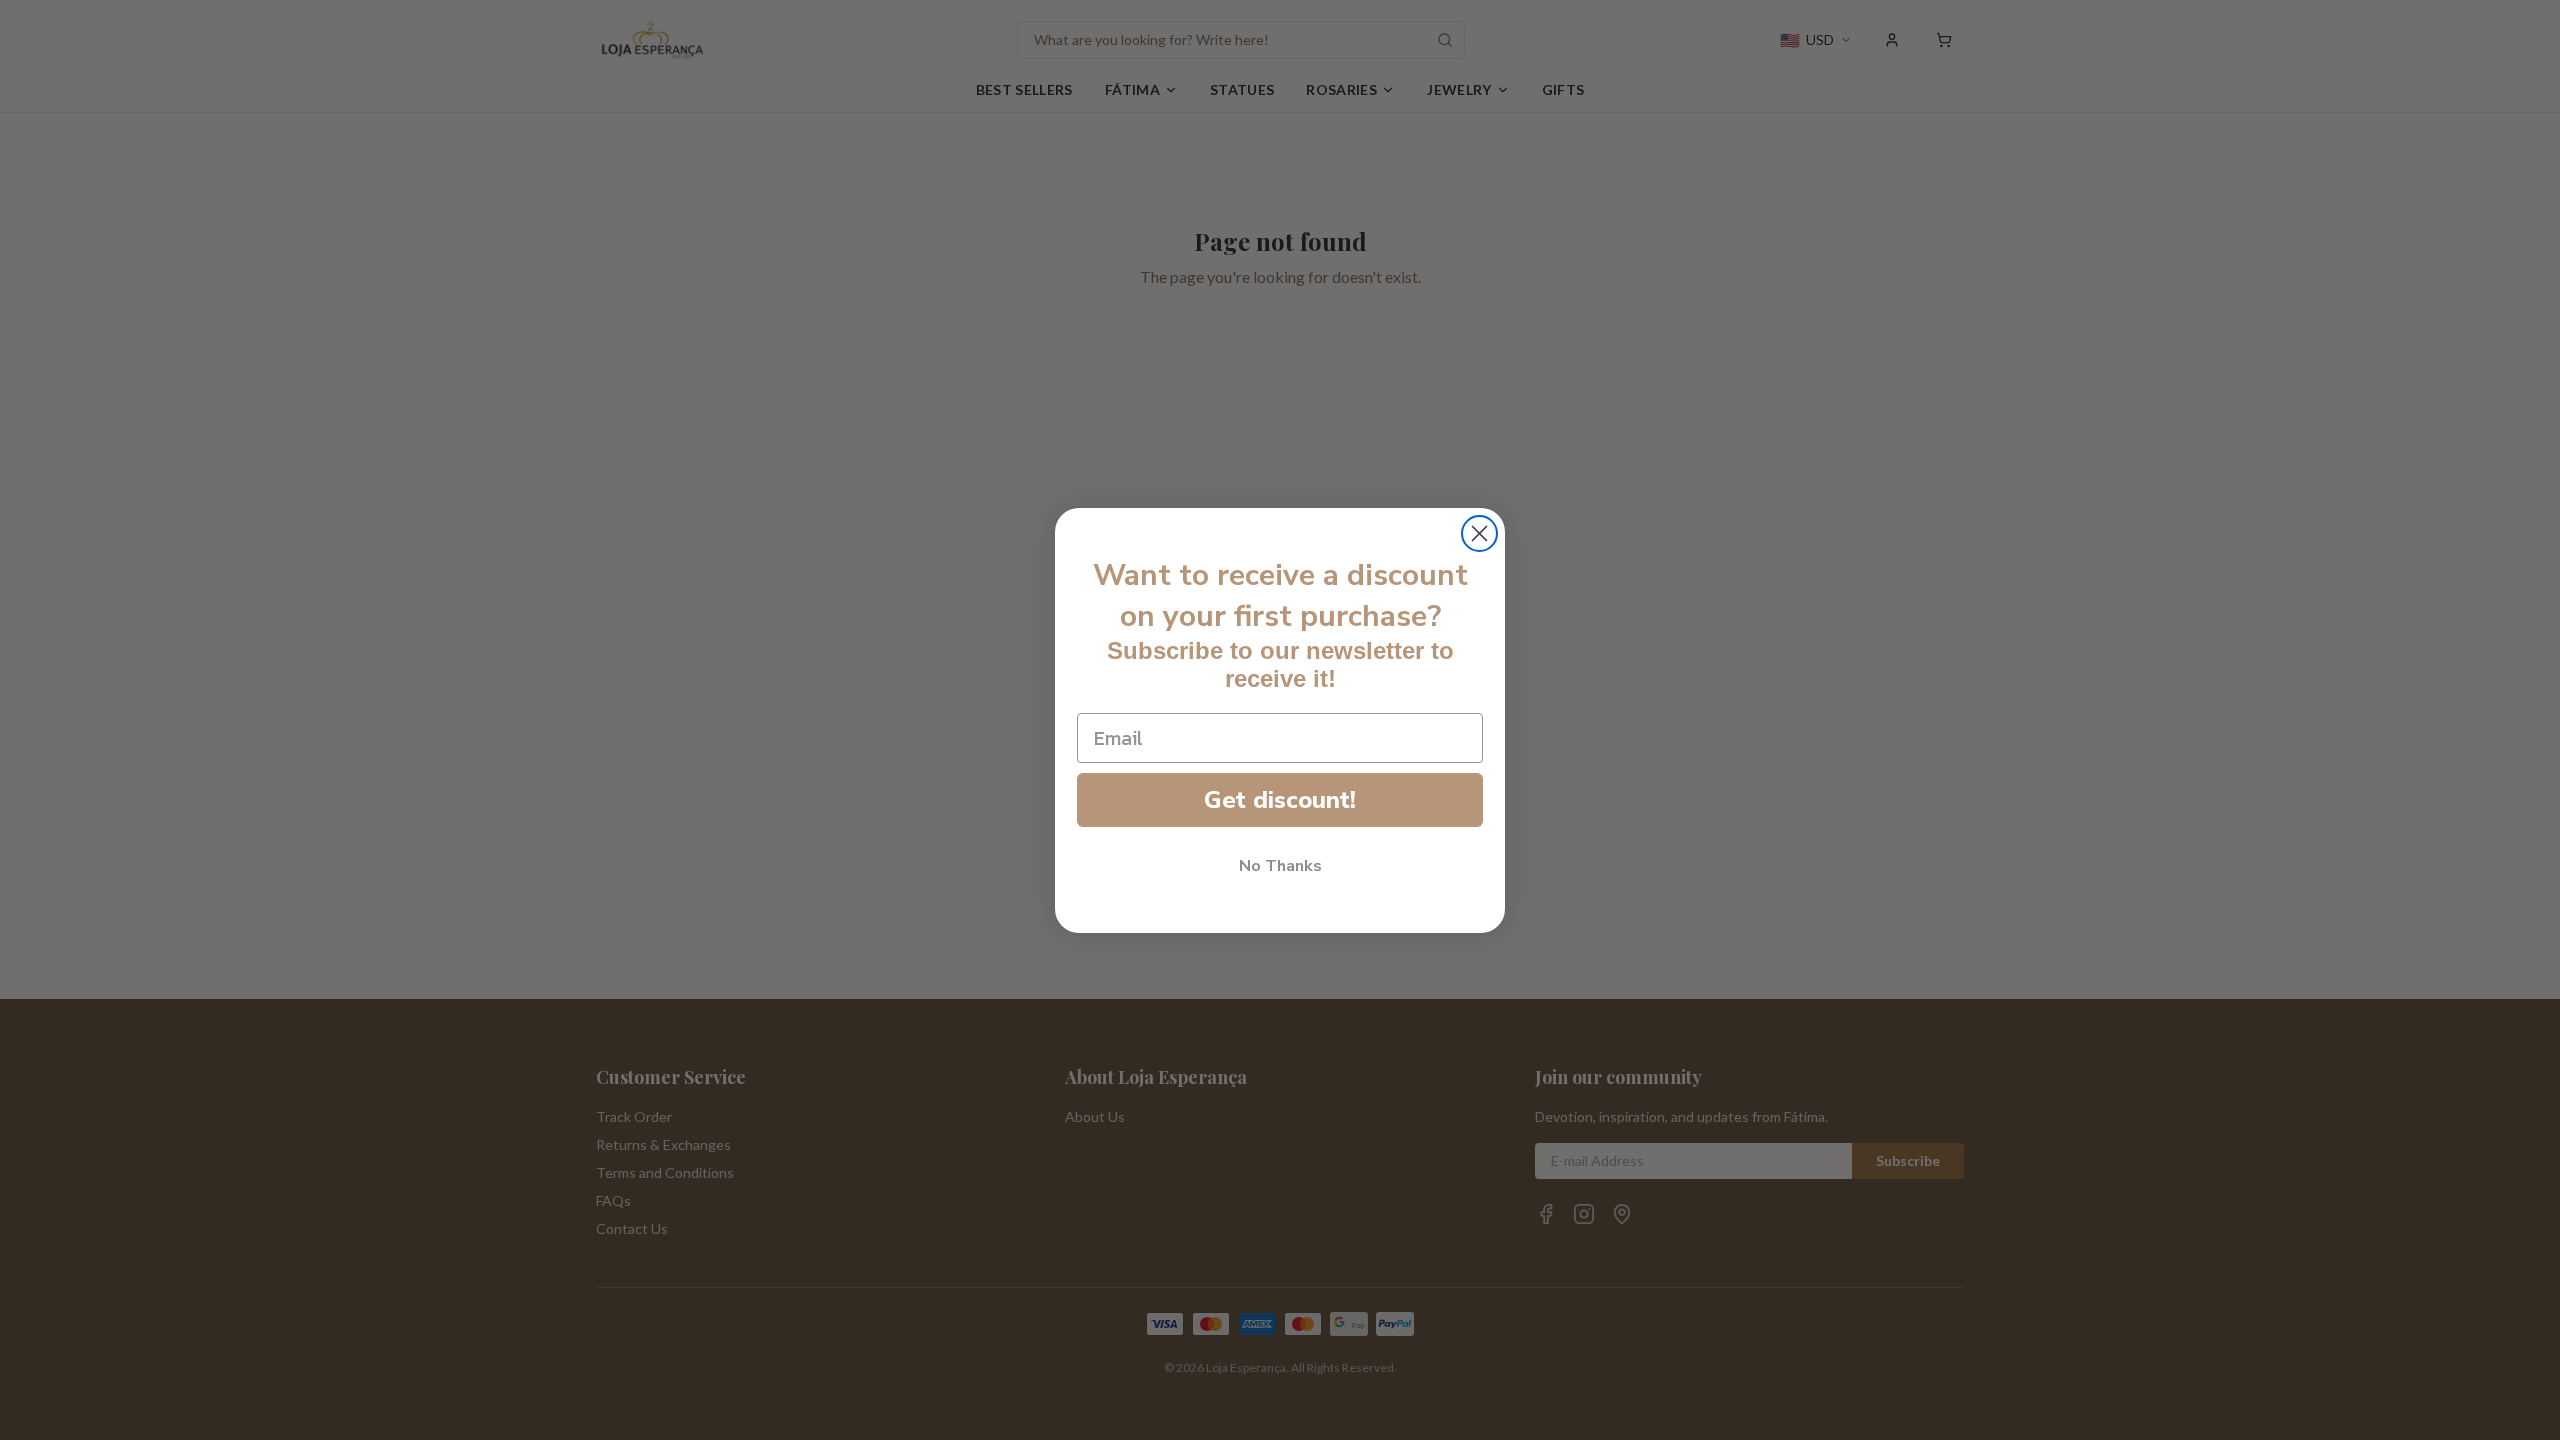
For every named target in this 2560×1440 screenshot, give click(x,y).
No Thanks (1280, 866)
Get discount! (1280, 800)
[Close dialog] (1479, 533)
